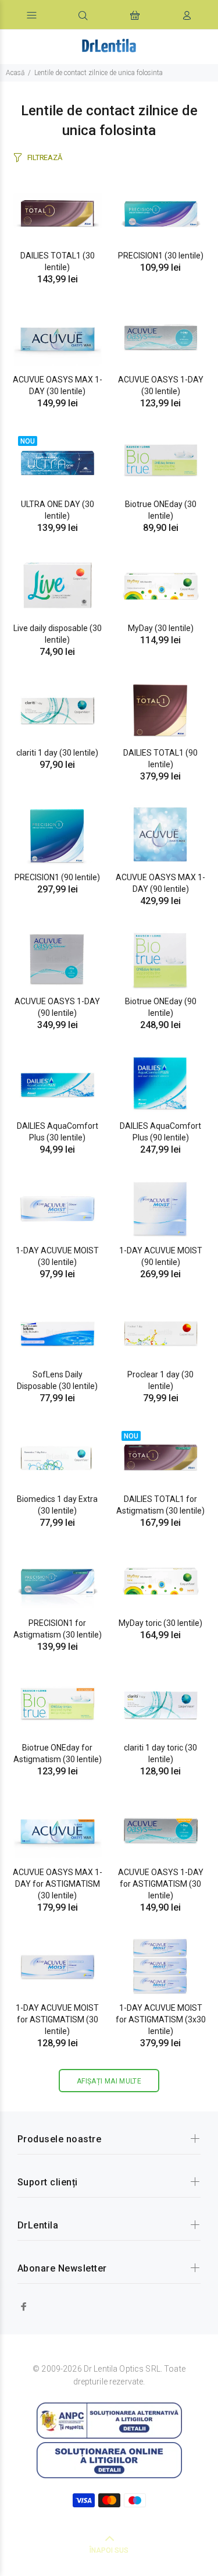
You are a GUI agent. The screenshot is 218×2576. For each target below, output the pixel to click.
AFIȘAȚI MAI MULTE (109, 2081)
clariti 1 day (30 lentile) (57, 753)
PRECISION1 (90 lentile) (57, 877)
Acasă (15, 73)
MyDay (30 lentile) (161, 628)
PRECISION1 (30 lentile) (161, 256)
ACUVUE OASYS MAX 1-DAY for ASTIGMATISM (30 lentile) (58, 1884)
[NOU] (58, 461)
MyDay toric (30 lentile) (160, 1623)
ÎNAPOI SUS (109, 2550)
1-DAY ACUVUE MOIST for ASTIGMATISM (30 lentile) (57, 2019)
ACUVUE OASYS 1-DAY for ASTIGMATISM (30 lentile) (161, 1884)
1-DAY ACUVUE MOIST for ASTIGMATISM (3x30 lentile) (161, 2019)
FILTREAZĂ (44, 157)
